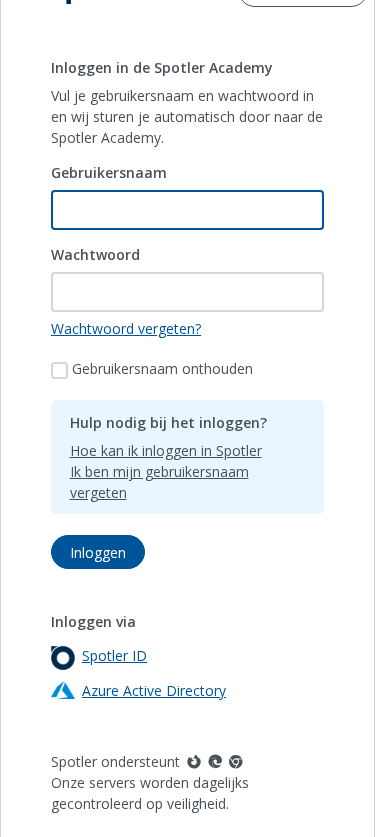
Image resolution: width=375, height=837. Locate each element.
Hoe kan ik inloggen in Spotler (166, 450)
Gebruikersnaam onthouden (162, 368)
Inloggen (98, 552)
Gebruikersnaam (109, 172)
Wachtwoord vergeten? (126, 328)
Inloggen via (93, 621)
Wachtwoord (95, 254)
